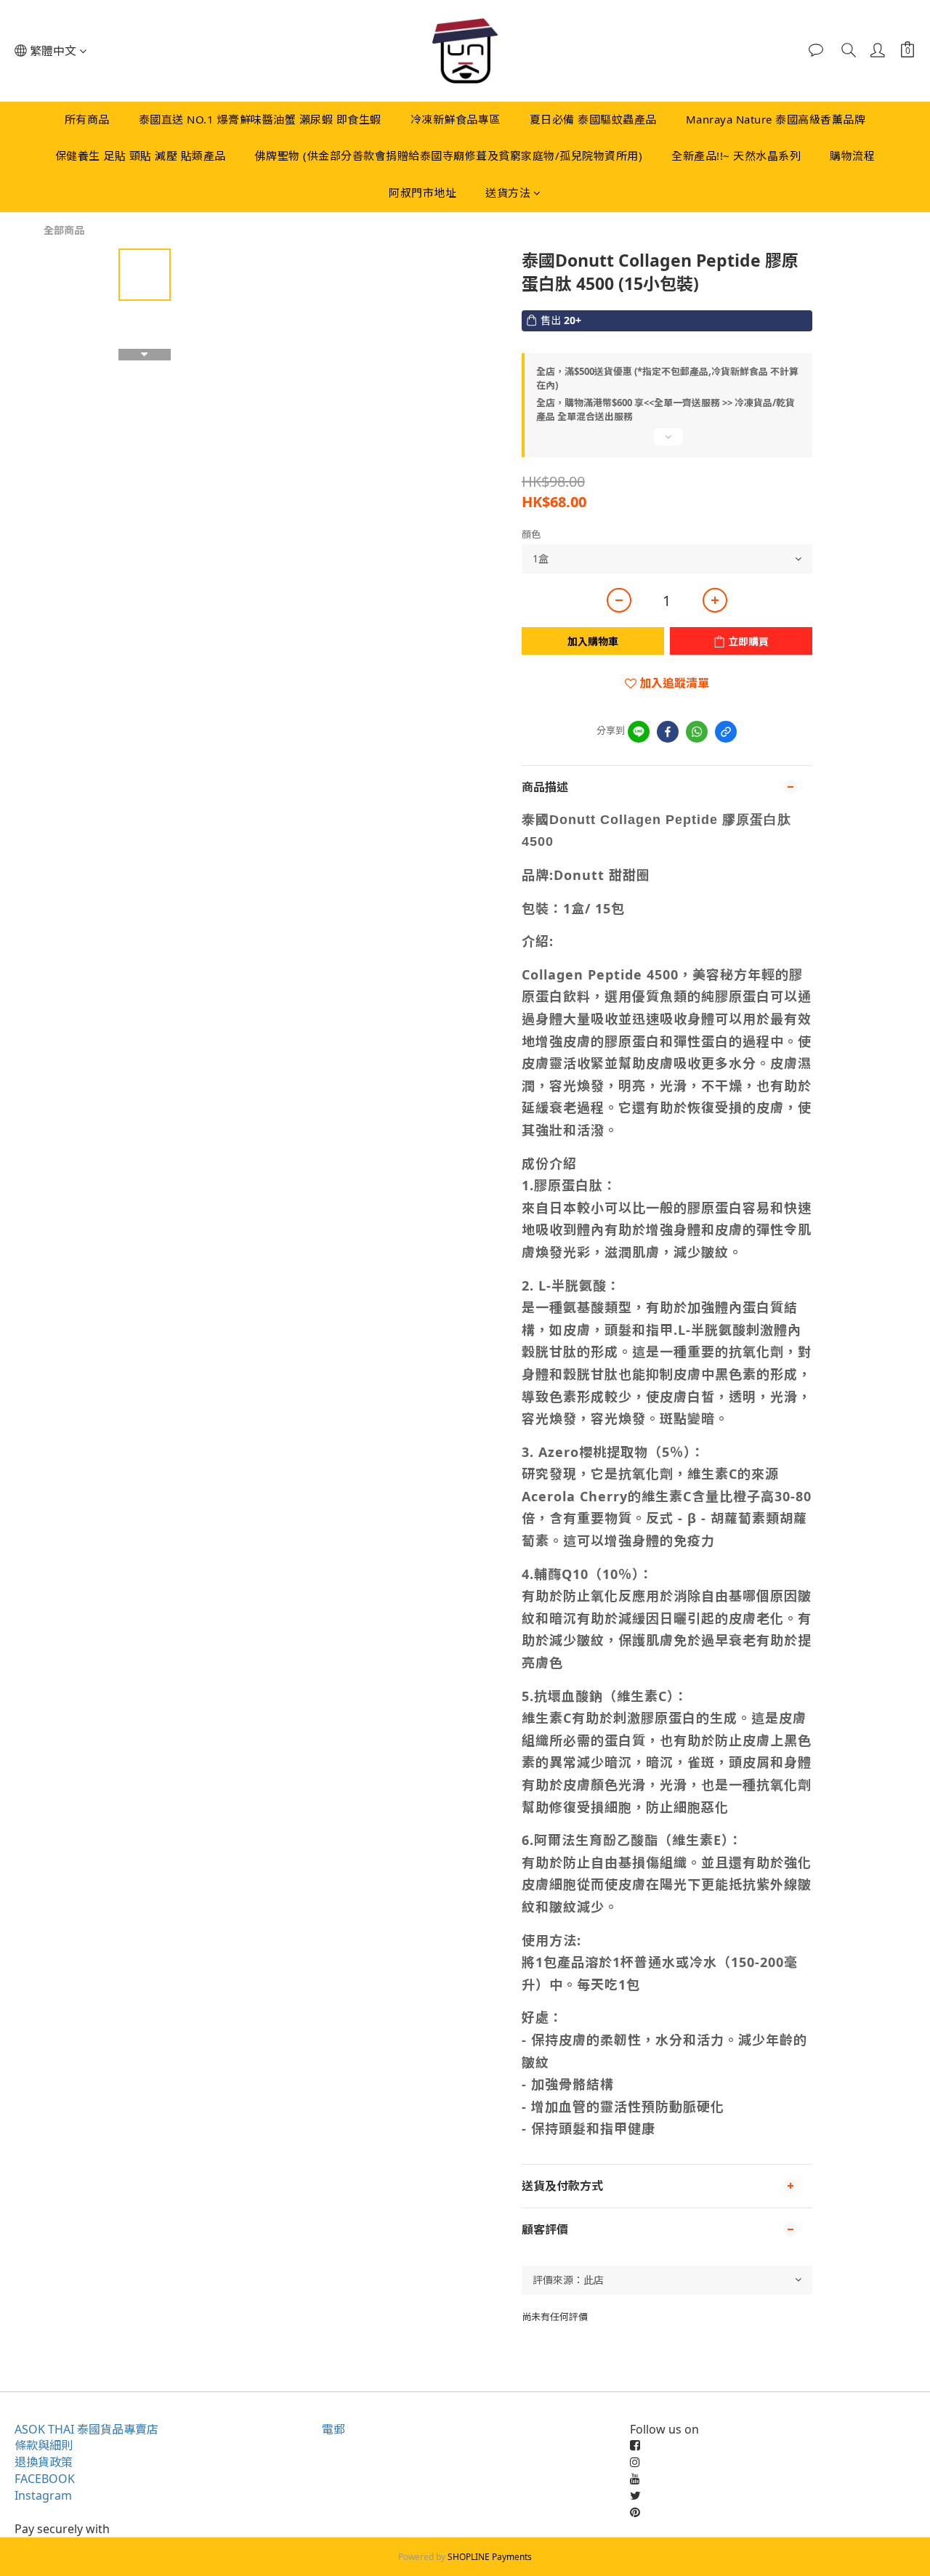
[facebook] (668, 732)
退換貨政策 (44, 2462)
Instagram (43, 2495)
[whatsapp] (697, 732)
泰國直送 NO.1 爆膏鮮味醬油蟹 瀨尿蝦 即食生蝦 (260, 119)
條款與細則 (44, 2445)
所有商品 (87, 119)
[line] (639, 732)
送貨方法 (508, 193)
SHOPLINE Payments (490, 2557)
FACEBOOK (45, 2479)
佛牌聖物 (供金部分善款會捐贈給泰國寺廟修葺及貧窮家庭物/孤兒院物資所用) (449, 156)
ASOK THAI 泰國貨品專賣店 (86, 2429)
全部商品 (64, 230)
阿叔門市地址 (422, 193)
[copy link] (726, 732)
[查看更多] (667, 443)
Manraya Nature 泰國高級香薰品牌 (776, 119)
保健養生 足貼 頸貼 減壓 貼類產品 (141, 156)
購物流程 (852, 156)
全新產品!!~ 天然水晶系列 (736, 156)
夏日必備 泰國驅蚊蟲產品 (593, 119)
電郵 (333, 2429)
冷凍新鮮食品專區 (456, 119)
